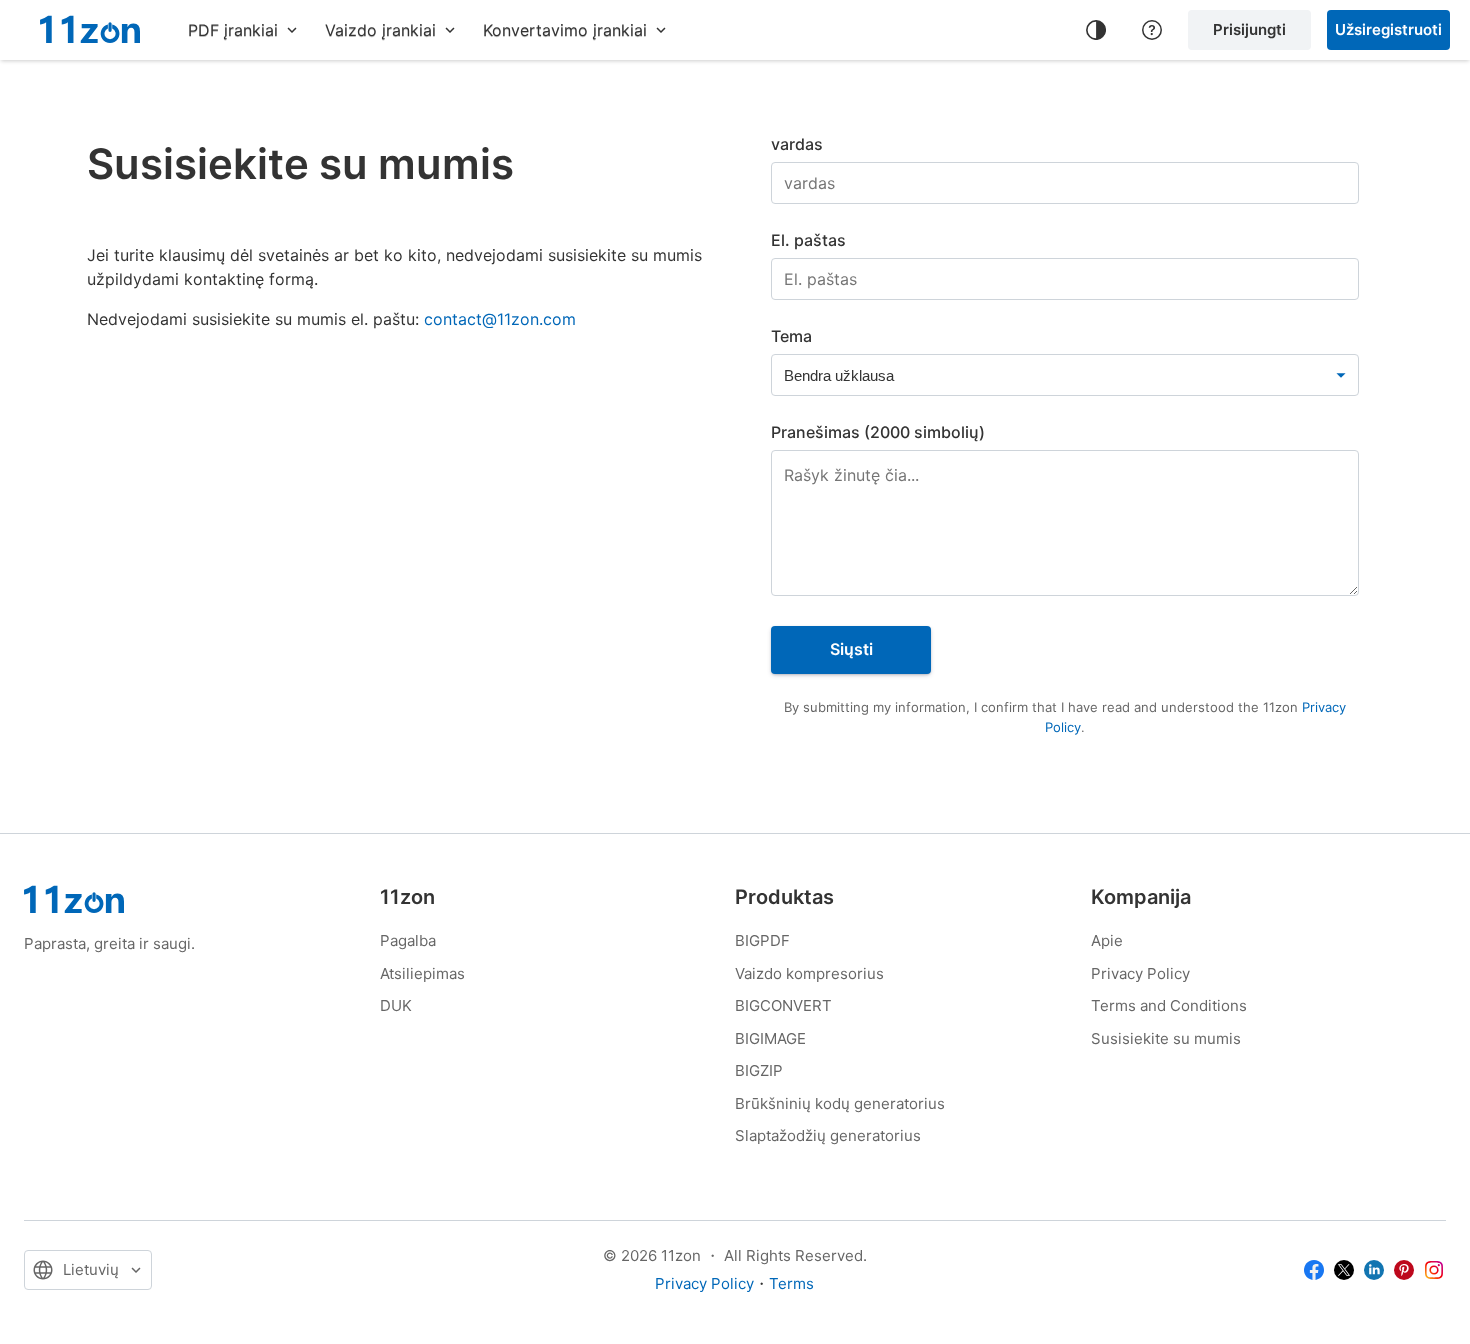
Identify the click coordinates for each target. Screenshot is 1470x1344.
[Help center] (1152, 30)
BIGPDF (762, 940)
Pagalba (408, 940)
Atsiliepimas (422, 973)
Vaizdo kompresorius (809, 973)
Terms (791, 1283)
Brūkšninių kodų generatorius (840, 1103)
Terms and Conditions (1169, 1005)
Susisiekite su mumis (1166, 1038)
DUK (396, 1005)
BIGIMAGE (770, 1038)
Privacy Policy (1140, 973)
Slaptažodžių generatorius (828, 1135)
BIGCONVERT (783, 1005)
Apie (1107, 940)
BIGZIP (759, 1070)
